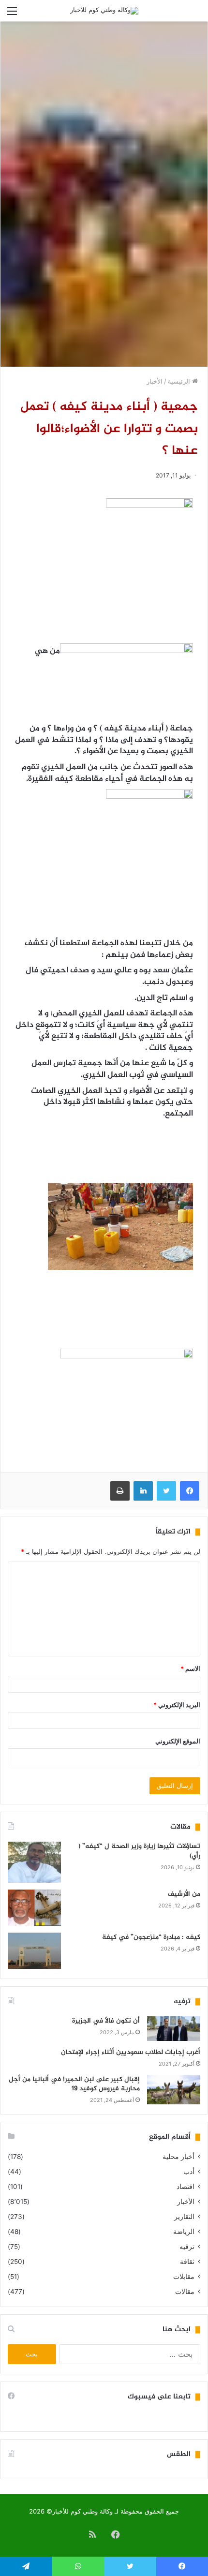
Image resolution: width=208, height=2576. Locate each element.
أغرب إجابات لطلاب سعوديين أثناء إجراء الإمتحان (131, 2052)
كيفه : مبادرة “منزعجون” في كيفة (151, 1937)
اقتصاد (186, 2187)
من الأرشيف (184, 1894)
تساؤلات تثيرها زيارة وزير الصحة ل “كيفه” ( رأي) (139, 1851)
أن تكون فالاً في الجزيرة (106, 2021)
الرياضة (184, 2232)
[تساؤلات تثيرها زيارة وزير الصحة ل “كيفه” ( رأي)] (34, 1862)
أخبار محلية (178, 2157)
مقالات (185, 2292)
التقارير (184, 2217)
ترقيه (187, 2247)
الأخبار (155, 381)
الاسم (190, 1668)
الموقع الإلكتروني (178, 1741)
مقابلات (184, 2277)
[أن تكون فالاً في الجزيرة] (174, 2029)
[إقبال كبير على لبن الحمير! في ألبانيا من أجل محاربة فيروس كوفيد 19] (174, 2090)
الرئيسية (180, 381)
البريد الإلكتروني (177, 1705)
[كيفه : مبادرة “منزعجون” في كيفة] (34, 1951)
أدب (189, 2172)
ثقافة (187, 2262)
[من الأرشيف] (34, 1908)
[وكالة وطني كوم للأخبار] (104, 11)
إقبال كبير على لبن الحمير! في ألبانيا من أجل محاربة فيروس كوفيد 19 (74, 2084)
